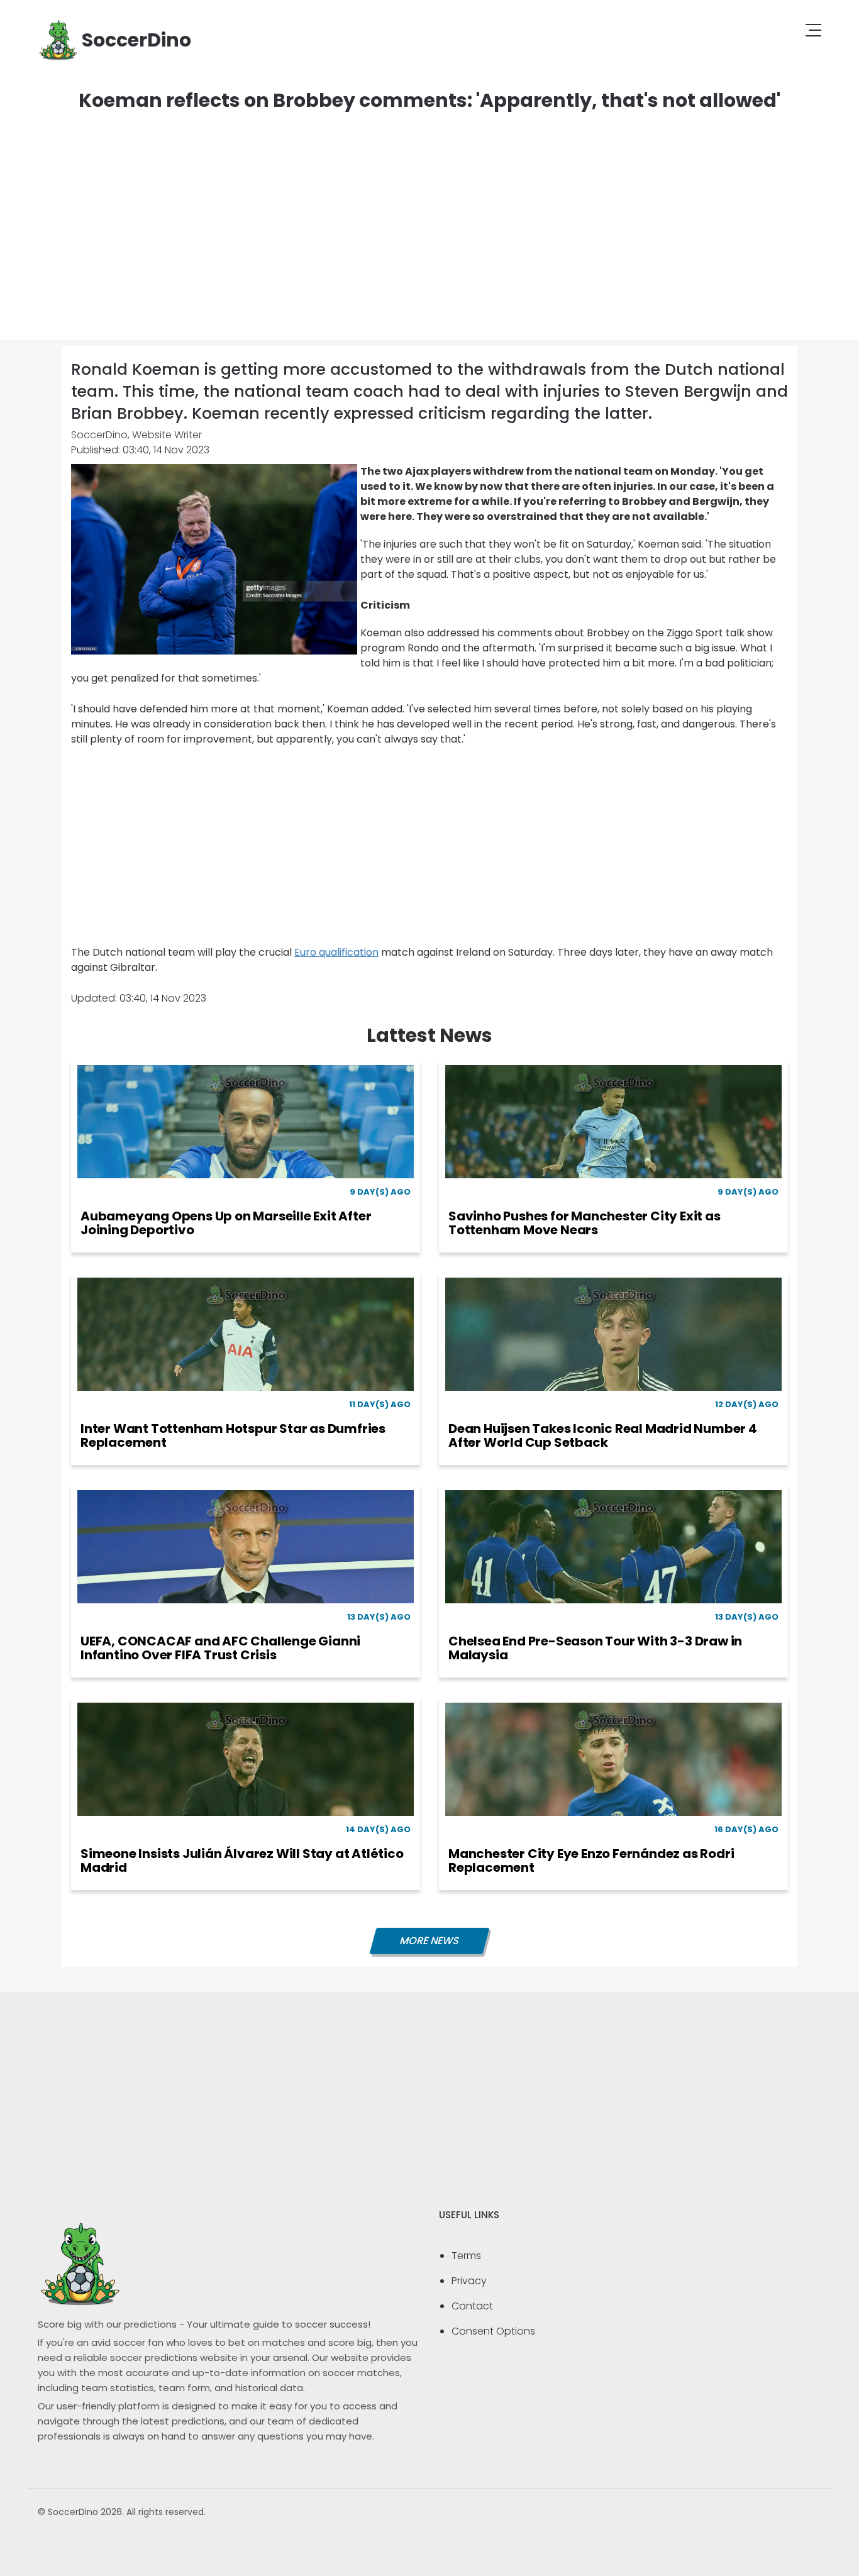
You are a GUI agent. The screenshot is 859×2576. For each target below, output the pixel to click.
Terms (466, 2256)
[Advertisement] (429, 214)
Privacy (469, 2281)
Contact (472, 2306)
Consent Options (493, 2331)
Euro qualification (336, 952)
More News (429, 1941)
